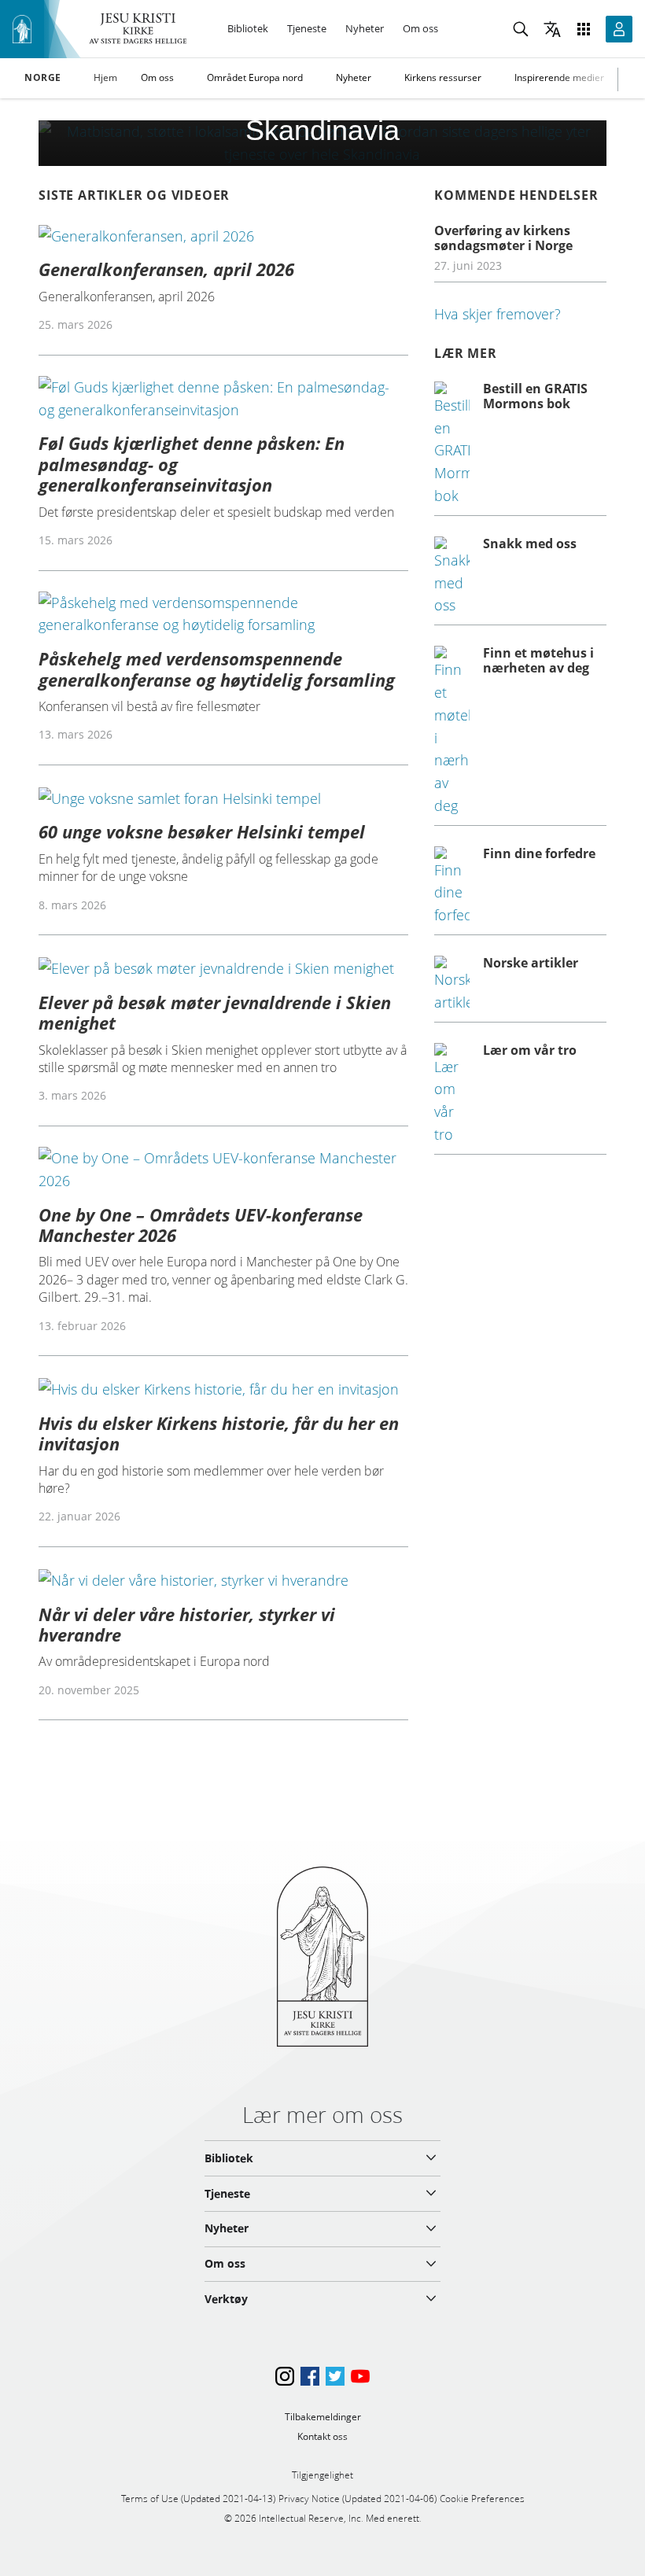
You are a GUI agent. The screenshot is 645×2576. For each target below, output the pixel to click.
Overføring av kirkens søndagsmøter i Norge (503, 238)
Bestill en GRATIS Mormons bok (535, 396)
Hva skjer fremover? (498, 314)
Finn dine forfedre (539, 853)
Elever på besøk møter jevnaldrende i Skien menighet (215, 1012)
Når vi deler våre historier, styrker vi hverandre (187, 1624)
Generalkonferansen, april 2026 (166, 269)
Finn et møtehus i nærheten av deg (538, 660)
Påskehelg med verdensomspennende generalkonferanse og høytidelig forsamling (217, 669)
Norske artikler (531, 963)
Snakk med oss (530, 544)
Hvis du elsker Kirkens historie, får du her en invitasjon (219, 1433)
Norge (43, 78)
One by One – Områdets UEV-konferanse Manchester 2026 (201, 1225)
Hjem (105, 77)
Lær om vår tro (530, 1050)
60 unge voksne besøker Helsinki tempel (202, 831)
